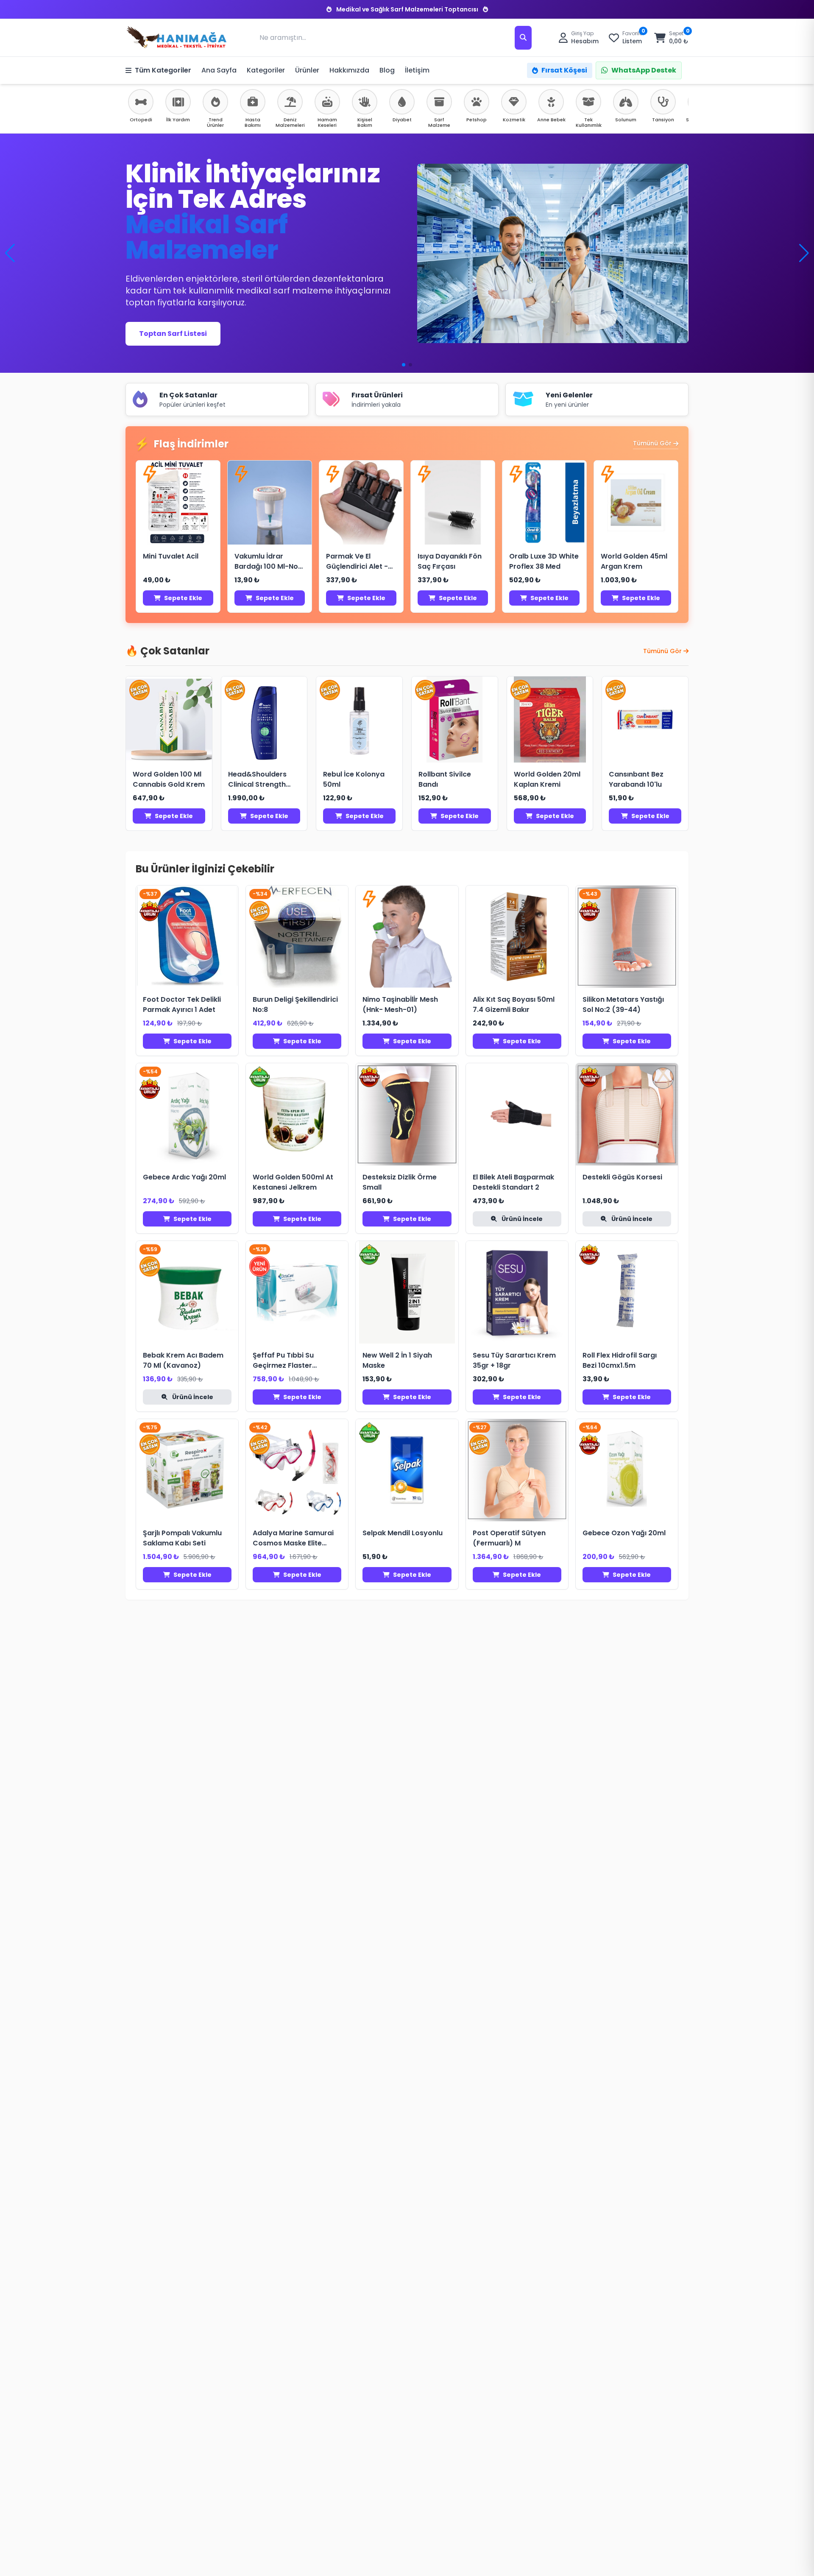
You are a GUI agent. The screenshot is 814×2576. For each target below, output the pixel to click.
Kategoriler (266, 70)
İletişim (417, 70)
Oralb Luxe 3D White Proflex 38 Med (544, 561)
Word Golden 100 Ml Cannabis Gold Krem (169, 779)
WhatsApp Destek (644, 70)
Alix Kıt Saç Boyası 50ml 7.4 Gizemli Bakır (514, 1004)
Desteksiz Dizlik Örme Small (400, 1182)
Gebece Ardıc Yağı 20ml (184, 1177)
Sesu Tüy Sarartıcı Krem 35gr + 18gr (514, 1360)
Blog (387, 70)
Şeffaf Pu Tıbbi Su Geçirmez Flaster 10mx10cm (283, 1361)
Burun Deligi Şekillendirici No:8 (295, 1004)
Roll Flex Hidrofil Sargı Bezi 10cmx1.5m (620, 1360)
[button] (804, 253)
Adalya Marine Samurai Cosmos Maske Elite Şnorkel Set (293, 1538)
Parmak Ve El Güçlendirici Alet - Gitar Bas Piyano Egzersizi (357, 562)
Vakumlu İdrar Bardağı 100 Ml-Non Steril (268, 562)
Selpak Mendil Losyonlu (403, 1533)
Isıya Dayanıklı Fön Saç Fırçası (450, 561)
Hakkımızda (349, 70)
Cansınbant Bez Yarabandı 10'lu (636, 779)
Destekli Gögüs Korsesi (622, 1177)
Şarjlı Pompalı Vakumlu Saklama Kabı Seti (182, 1538)
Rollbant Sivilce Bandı (445, 779)
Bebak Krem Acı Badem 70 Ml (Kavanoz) (183, 1360)
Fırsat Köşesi (564, 70)
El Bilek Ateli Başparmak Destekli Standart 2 (513, 1182)
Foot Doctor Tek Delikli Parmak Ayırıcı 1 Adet (182, 1004)
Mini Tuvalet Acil (171, 556)
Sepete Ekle (183, 598)
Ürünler (307, 70)
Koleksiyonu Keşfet (173, 325)
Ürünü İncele (521, 1219)
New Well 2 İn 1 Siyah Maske (397, 1360)
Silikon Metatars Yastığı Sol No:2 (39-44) (623, 1004)
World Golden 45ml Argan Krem (634, 561)
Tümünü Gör (652, 443)
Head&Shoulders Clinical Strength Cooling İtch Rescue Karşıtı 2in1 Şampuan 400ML (264, 780)
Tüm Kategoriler (163, 70)
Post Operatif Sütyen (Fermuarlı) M (509, 1538)
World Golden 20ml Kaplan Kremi (547, 779)
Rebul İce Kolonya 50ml (354, 779)
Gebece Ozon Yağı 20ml (624, 1533)
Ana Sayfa (219, 70)
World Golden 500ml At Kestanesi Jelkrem (293, 1182)
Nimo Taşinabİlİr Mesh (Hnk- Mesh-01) (400, 1004)
